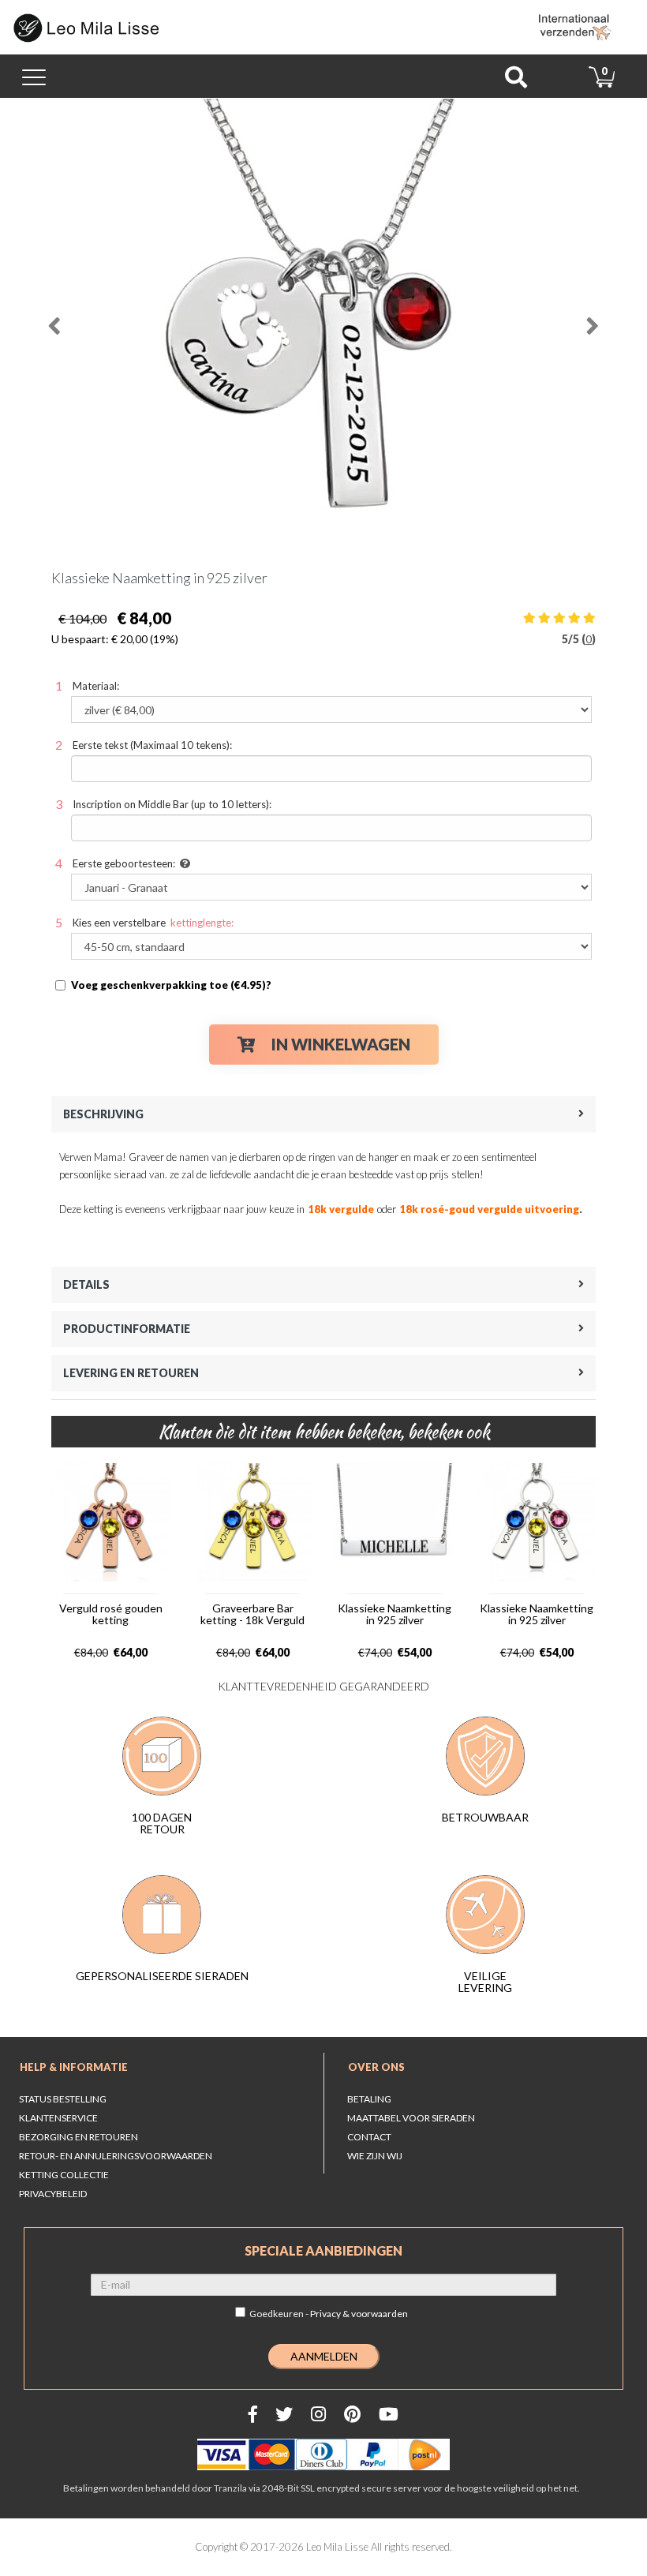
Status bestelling (63, 2099)
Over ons (376, 2067)
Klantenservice (58, 2118)
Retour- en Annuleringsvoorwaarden (116, 2156)
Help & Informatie (74, 2067)
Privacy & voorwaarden (359, 2314)
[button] (68, 320)
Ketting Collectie (64, 2175)
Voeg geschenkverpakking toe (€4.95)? (171, 985)
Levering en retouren (131, 1373)
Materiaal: (96, 686)
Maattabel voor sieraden (411, 2118)
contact (369, 2137)
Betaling (369, 2099)
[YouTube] (389, 2414)
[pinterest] (352, 2414)
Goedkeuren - (329, 2314)
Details (86, 1284)
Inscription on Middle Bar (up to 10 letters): (172, 804)
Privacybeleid (53, 2194)
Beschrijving (103, 1114)
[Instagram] (318, 2414)
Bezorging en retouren (79, 2137)
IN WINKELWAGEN (341, 1044)
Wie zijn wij (375, 2156)
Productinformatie (127, 1329)
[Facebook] (253, 2414)
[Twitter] (284, 2414)
